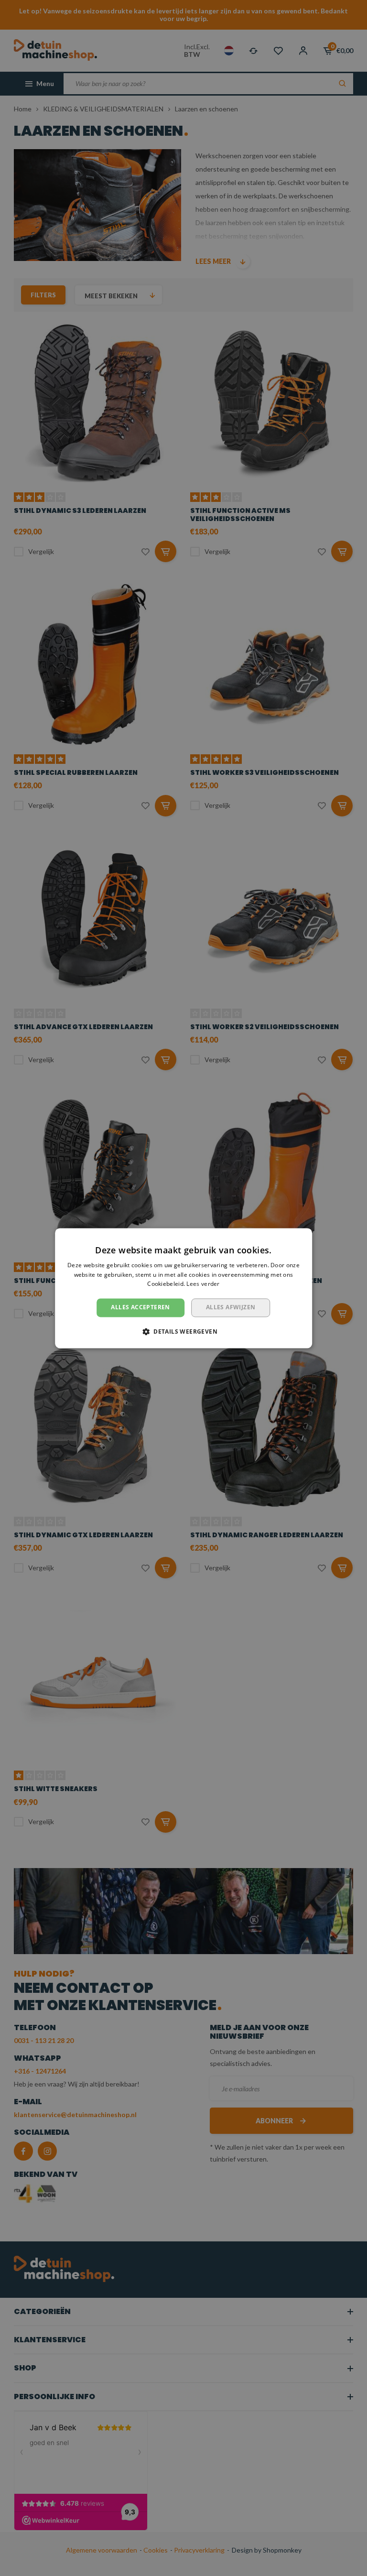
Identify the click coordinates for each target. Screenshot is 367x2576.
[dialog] (183, 1288)
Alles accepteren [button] (140, 1308)
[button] (183, 1331)
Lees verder (203, 1284)
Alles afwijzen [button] (231, 1308)
